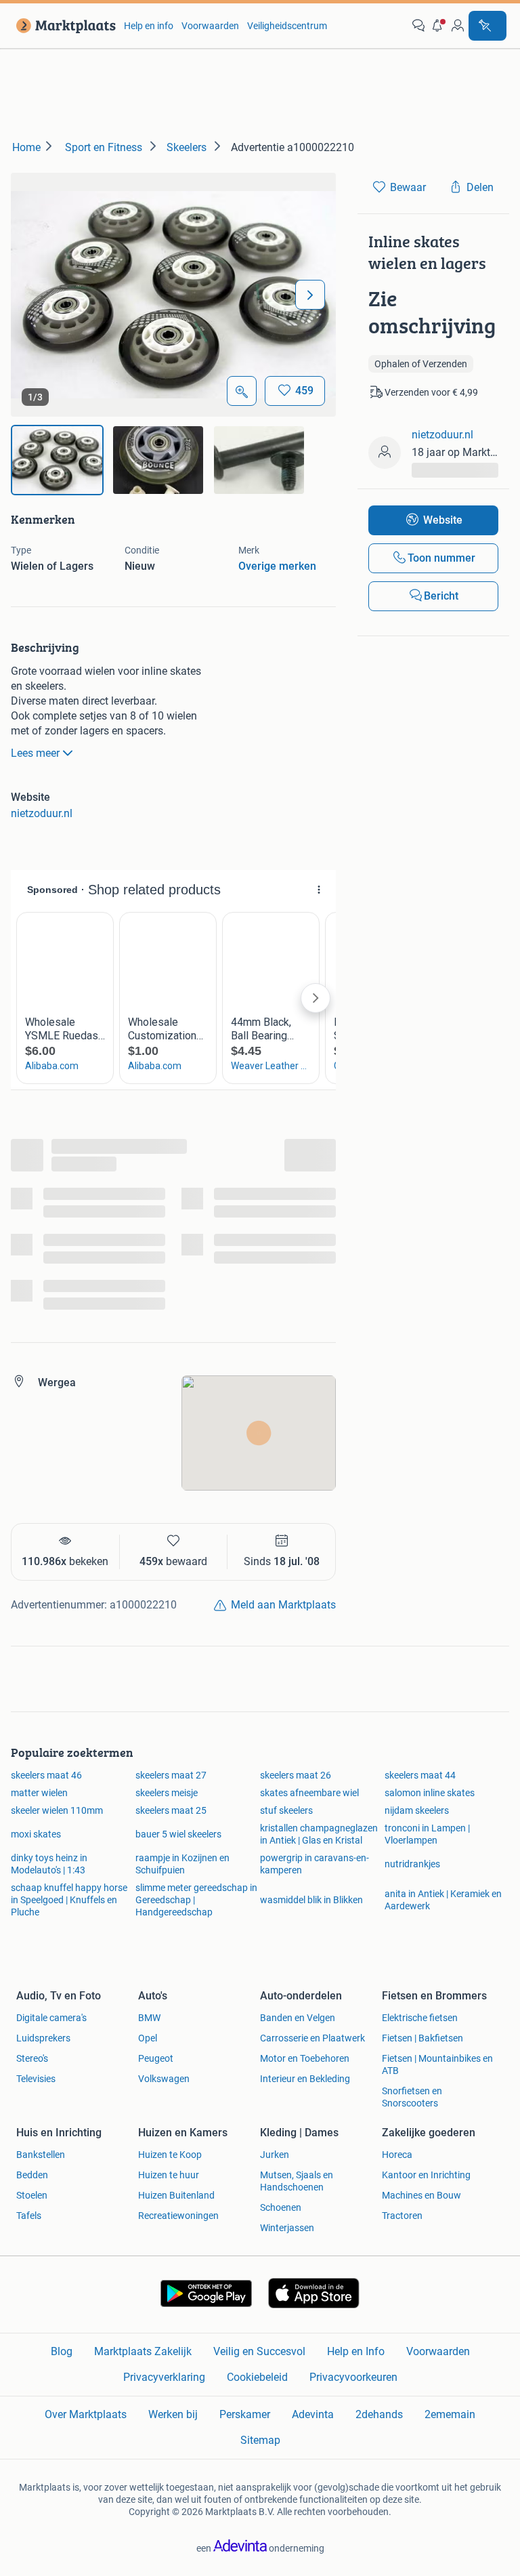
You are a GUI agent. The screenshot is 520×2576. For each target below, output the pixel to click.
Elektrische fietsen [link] (420, 2018)
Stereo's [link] (32, 2058)
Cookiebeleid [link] (257, 2377)
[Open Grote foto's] (242, 391)
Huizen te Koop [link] (170, 2155)
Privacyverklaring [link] (164, 2377)
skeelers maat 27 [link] (171, 1775)
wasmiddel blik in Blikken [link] (311, 1900)
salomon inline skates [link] (430, 1793)
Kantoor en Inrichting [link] (426, 2175)
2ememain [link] (450, 2414)
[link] (63, 26)
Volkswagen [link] (164, 2079)
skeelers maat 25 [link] (171, 1810)
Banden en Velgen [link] (298, 2018)
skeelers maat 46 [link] (46, 1775)
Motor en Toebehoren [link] (305, 2058)
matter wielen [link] (39, 1793)
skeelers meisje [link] (167, 1793)
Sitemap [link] (260, 2440)
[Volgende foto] (310, 295)
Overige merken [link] (277, 566)
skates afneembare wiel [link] (309, 1793)
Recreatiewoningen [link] (178, 2216)
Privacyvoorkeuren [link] (353, 2377)
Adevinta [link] (313, 2414)
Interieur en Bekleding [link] (305, 2079)
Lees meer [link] (35, 753)
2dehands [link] (379, 2414)
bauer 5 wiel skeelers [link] (178, 1834)
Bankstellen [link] (41, 2155)
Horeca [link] (397, 2155)
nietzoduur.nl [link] (42, 813)
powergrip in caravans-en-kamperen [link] (315, 1864)
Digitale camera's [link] (51, 2018)
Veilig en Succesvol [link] (259, 2351)
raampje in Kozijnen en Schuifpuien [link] (182, 1864)
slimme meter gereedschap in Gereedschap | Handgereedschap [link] (196, 1900)
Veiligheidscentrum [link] (287, 26)
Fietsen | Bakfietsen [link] (422, 2038)
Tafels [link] (29, 2216)
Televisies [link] (36, 2079)
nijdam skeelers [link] (417, 1810)
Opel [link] (148, 2038)
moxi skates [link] (36, 1834)
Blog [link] (62, 2351)
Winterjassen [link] (287, 2228)
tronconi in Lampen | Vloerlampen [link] (427, 1834)
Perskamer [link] (245, 2414)
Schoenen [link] (281, 2207)
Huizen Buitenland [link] (176, 2195)
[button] (438, 26)
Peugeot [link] (156, 2058)
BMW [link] (149, 2018)
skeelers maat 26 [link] (296, 1775)
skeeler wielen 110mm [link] (57, 1810)
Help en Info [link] (356, 2351)
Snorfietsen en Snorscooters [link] (412, 2097)
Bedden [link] (32, 2175)
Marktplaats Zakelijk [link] (143, 2351)
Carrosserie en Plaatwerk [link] (312, 2038)
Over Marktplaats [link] (86, 2414)
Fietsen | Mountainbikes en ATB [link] (437, 2064)
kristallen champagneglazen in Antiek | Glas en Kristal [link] (319, 1834)
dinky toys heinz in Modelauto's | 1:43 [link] (49, 1864)
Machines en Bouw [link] (421, 2195)
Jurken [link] (275, 2155)
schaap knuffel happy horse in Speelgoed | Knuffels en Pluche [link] (69, 1900)
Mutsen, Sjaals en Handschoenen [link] (297, 2181)
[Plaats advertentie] (487, 26)
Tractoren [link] (402, 2216)
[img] (57, 460)
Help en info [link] (149, 26)
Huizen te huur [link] (169, 2175)
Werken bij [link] (173, 2414)
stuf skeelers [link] (286, 1810)
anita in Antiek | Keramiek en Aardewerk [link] (443, 1900)
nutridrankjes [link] (412, 1864)
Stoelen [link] (32, 2195)
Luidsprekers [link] (43, 2038)
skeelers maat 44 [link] (420, 1775)
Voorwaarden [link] (210, 26)
